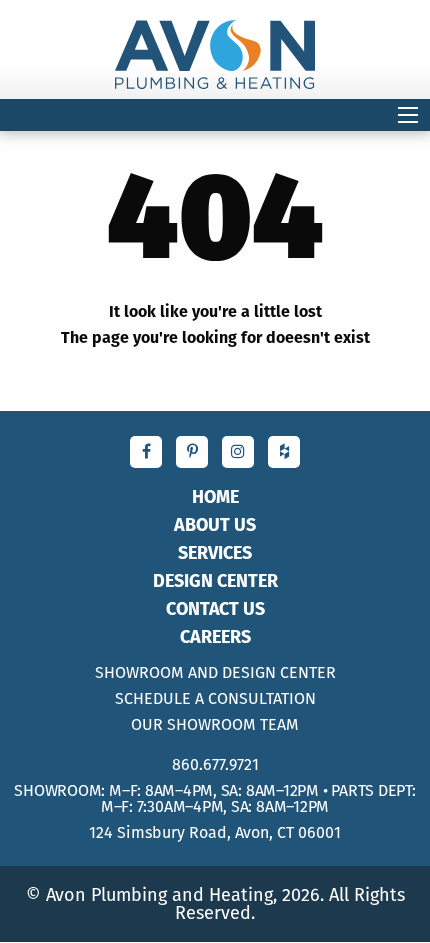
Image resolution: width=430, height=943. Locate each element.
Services (215, 553)
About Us (215, 525)
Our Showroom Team (215, 725)
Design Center (215, 581)
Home (215, 497)
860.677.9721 (215, 764)
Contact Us (215, 609)
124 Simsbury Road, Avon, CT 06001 (215, 832)
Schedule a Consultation (215, 699)
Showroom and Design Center (215, 673)
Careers (215, 637)
